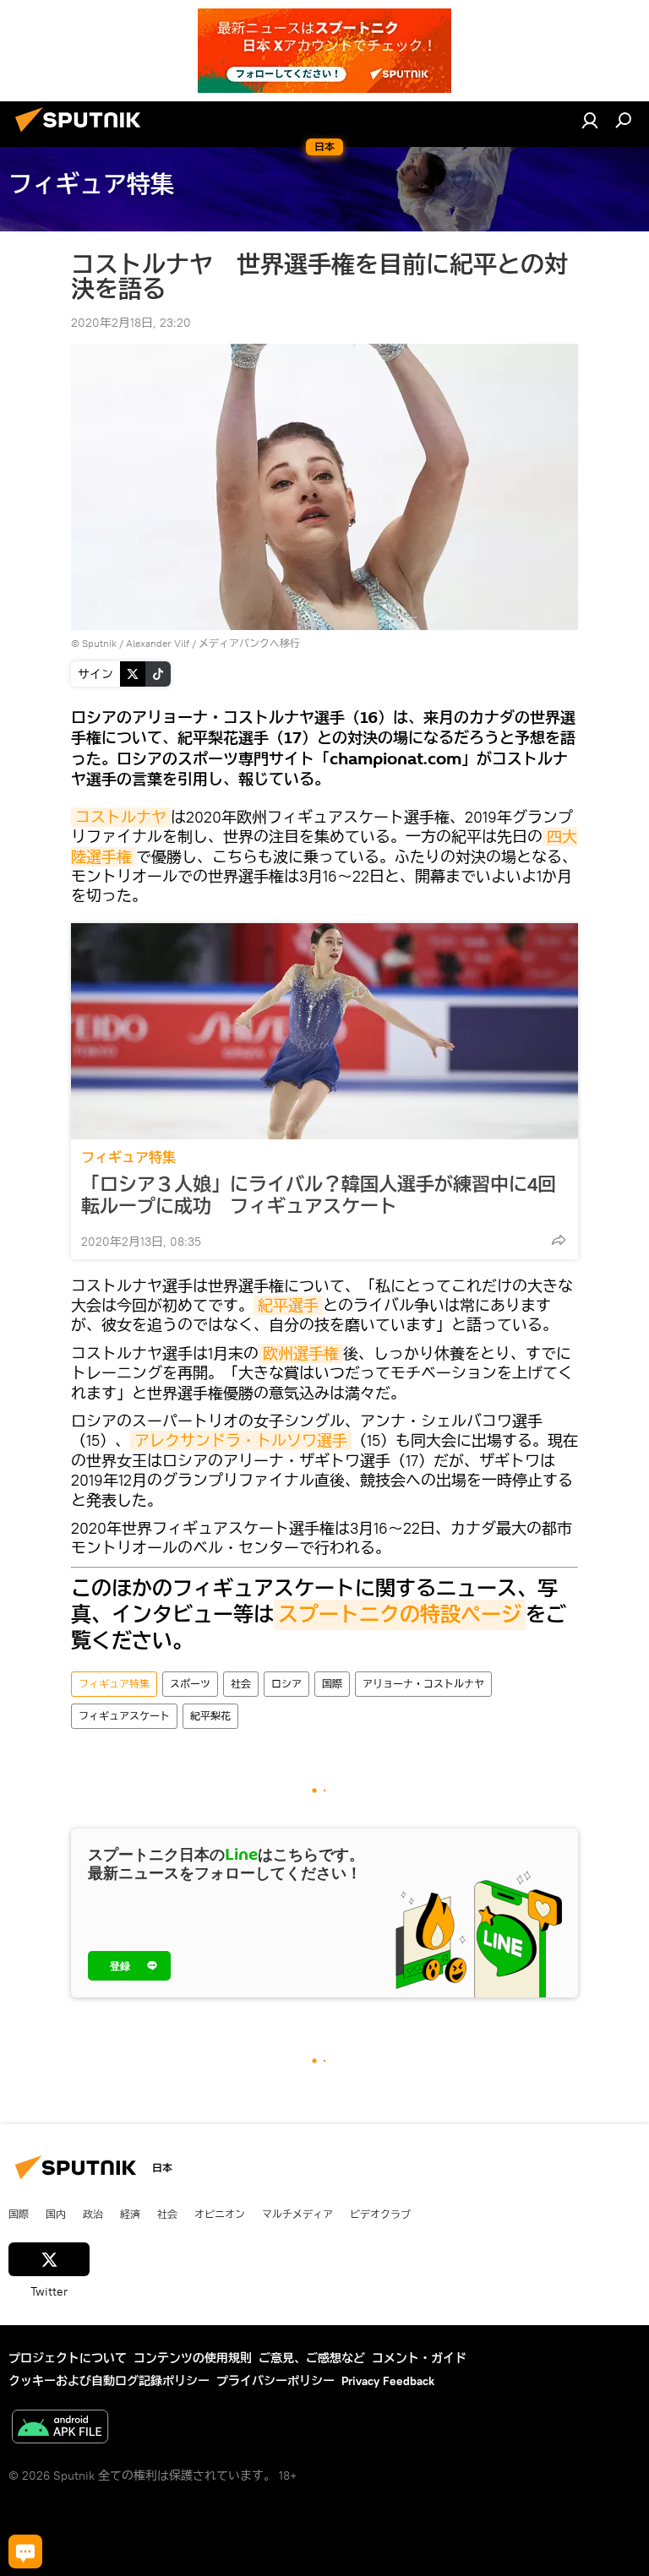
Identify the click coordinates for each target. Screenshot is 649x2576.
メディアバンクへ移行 (249, 643)
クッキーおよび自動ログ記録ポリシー (109, 2381)
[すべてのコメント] (25, 2552)
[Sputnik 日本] (83, 134)
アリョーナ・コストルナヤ (423, 1684)
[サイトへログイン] (590, 120)
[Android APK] (60, 2429)
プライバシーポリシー (275, 2381)
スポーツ (190, 1684)
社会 (241, 1684)
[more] (559, 1240)
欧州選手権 (301, 1353)
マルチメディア (297, 2214)
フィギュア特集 (128, 1158)
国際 (332, 1684)
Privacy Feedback (388, 2381)
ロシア (286, 1684)
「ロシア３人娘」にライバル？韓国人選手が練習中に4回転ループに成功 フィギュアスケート (319, 1195)
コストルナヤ (121, 817)
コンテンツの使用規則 (193, 2358)
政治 (93, 2214)
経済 (130, 2214)
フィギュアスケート (124, 1716)
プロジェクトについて (68, 2358)
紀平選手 (288, 1305)
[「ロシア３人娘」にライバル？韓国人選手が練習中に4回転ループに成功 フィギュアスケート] (324, 1031)
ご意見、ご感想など (312, 2358)
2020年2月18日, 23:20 (131, 323)
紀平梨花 (210, 1716)
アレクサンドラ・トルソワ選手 (241, 1440)
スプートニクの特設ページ (400, 1615)
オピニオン (220, 2214)
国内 (56, 2214)
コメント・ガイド (419, 2358)
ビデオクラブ (380, 2214)
